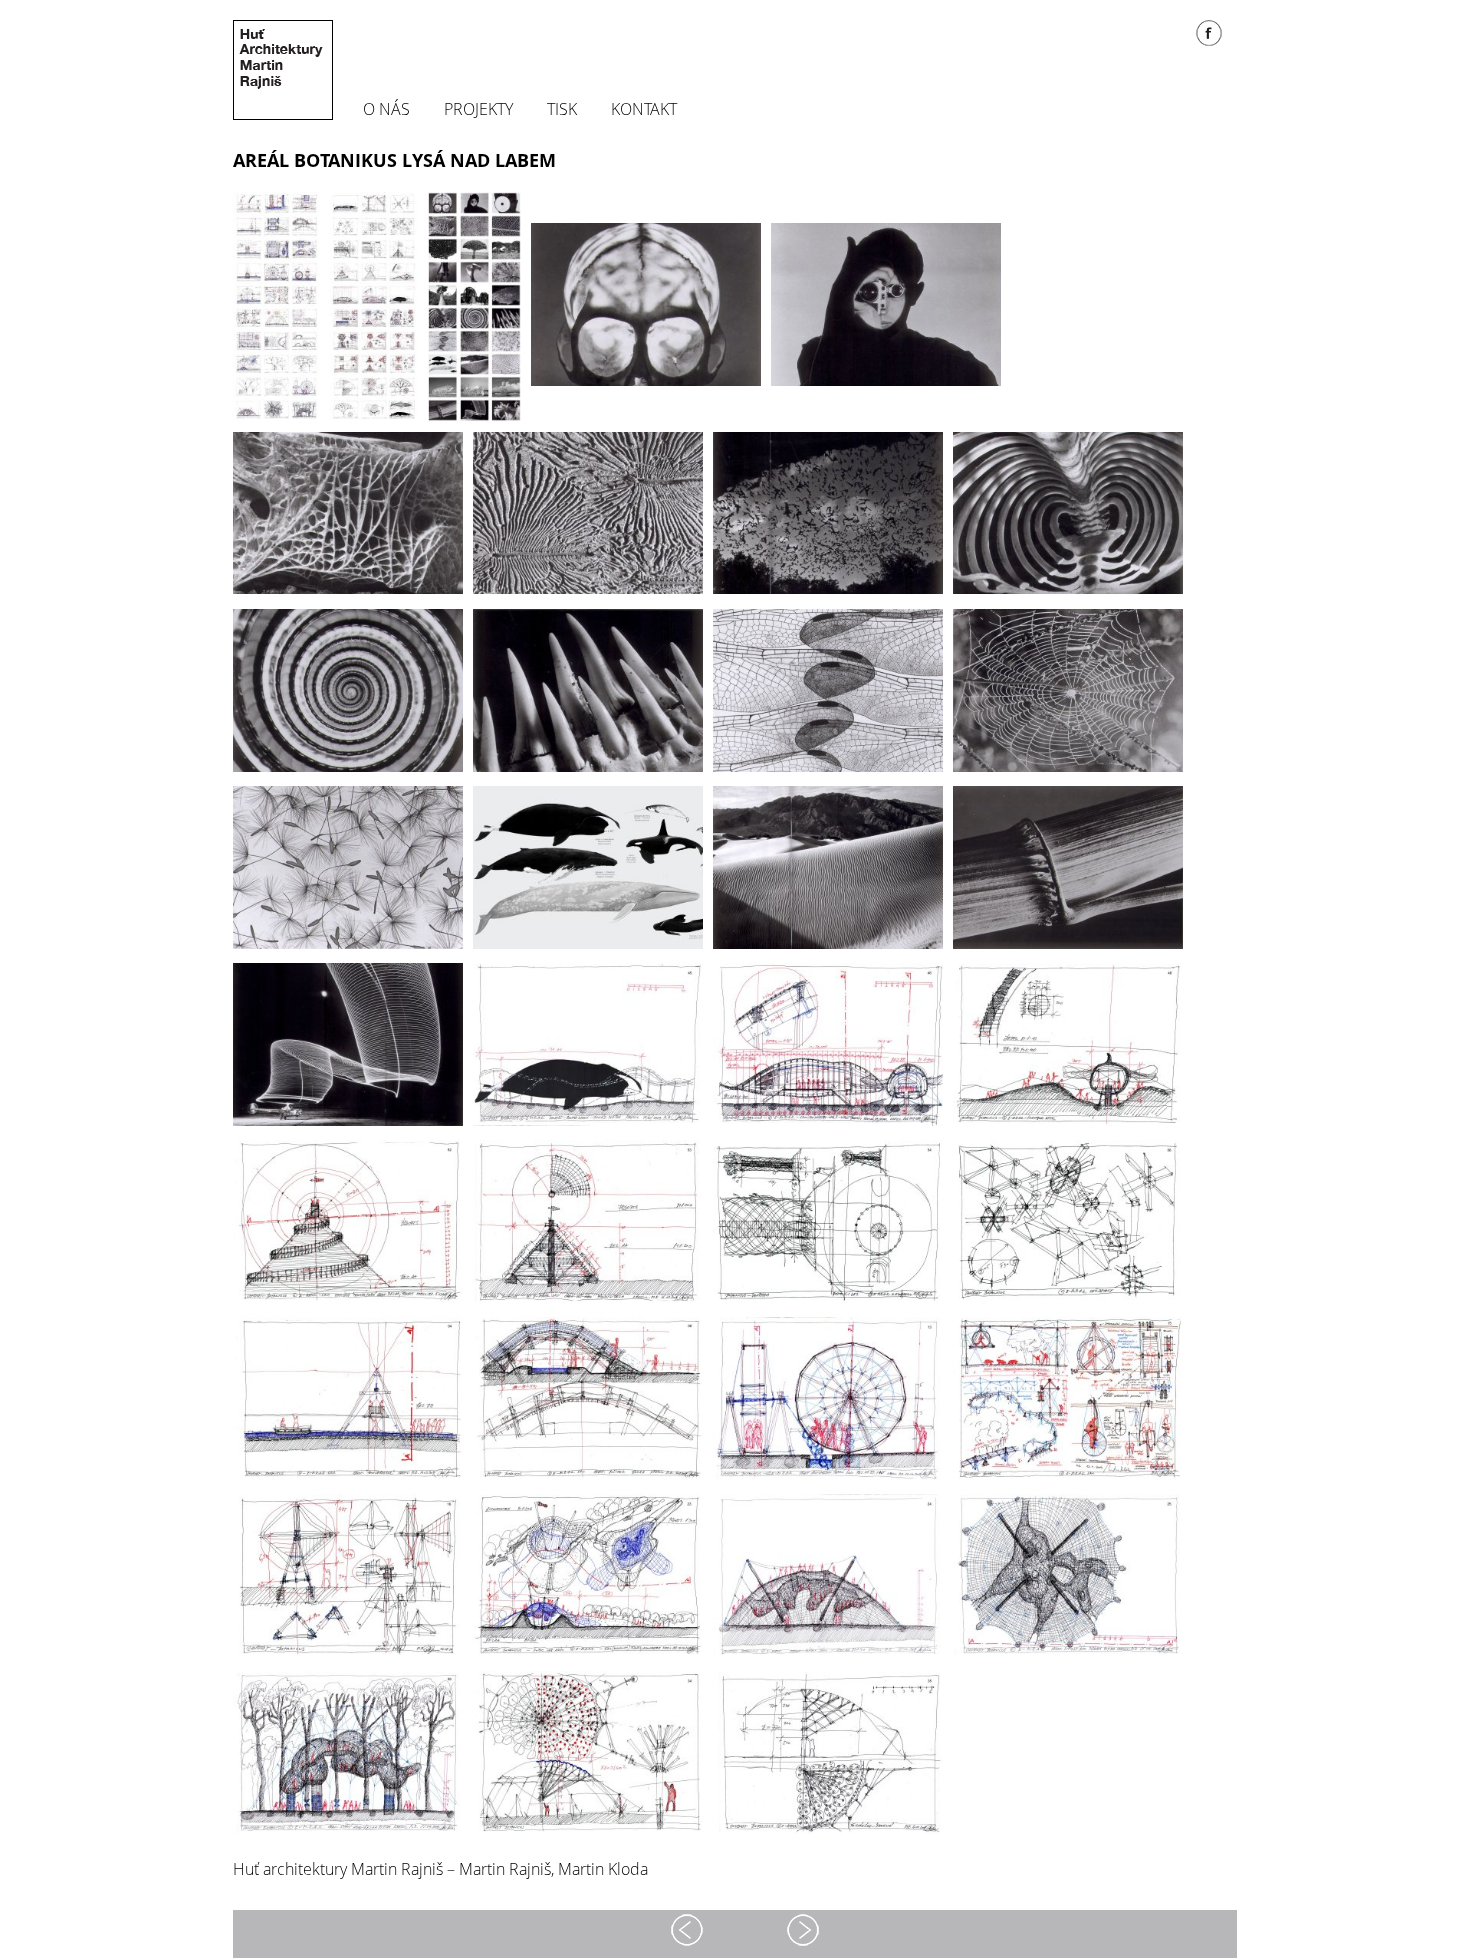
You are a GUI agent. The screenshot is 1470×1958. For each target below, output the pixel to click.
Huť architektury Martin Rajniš (283, 70)
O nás (386, 110)
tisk (562, 110)
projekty (478, 110)
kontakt (644, 110)
